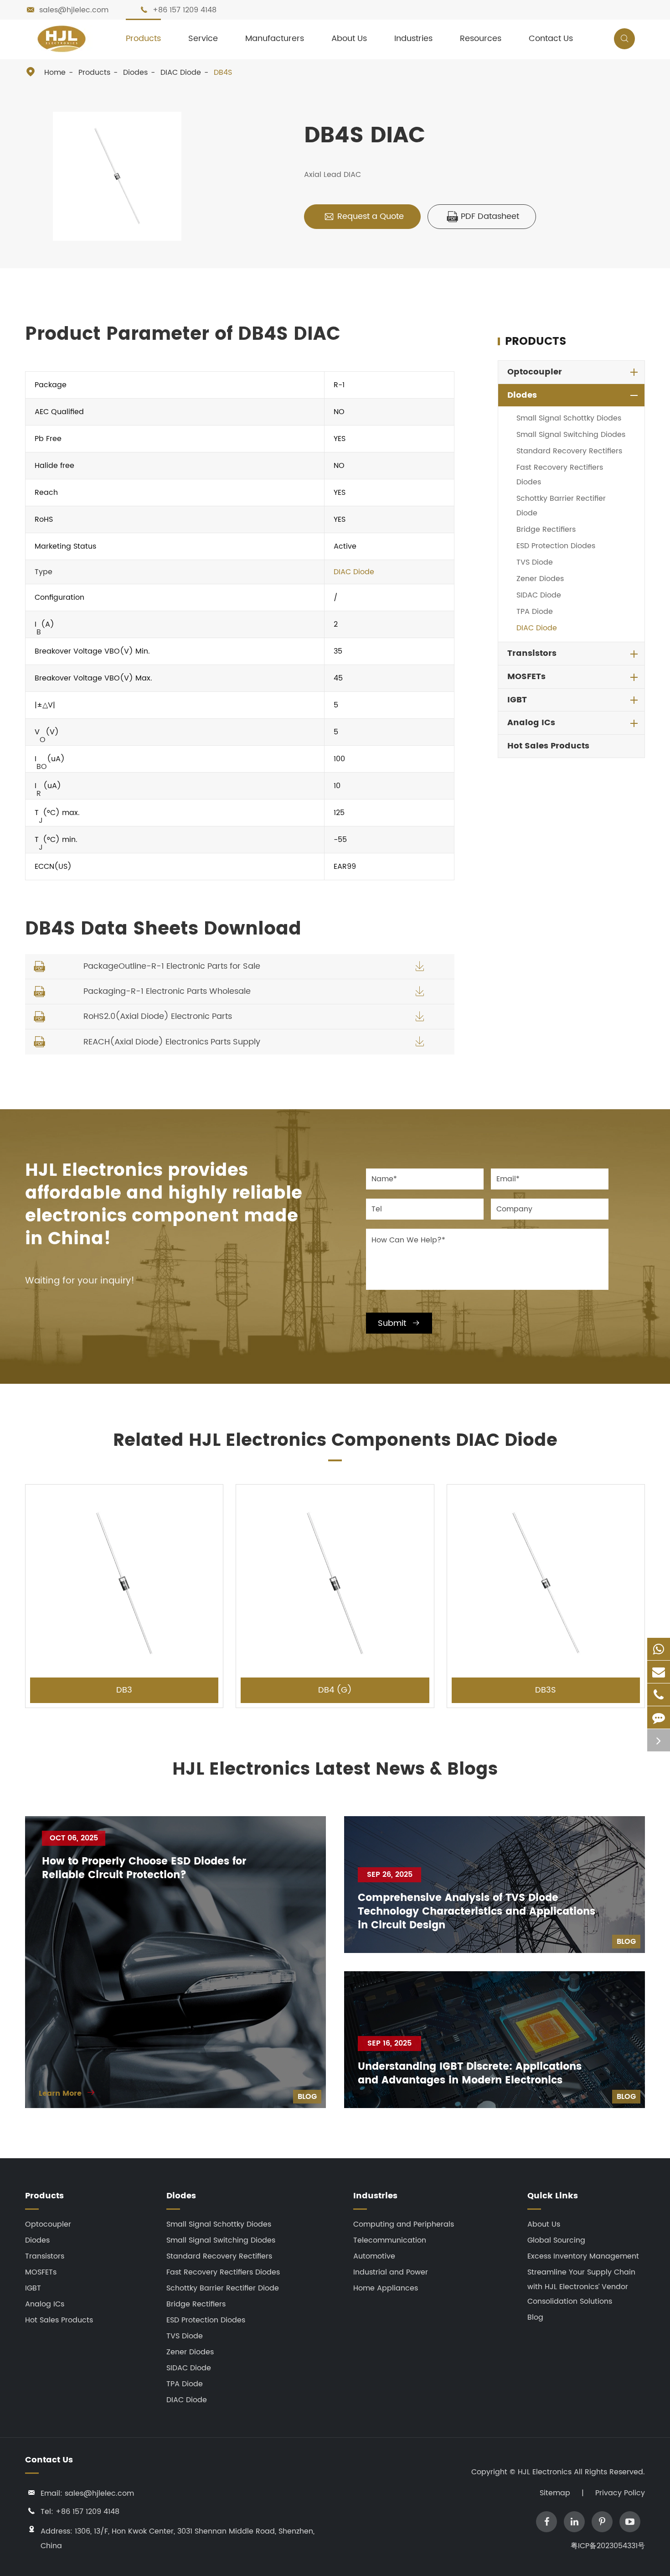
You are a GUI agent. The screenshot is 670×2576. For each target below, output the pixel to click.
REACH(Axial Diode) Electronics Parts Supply (172, 1042)
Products (143, 39)
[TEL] (659, 1695)
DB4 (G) (335, 1690)
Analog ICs (531, 723)
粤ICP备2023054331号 (608, 2546)
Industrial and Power (391, 2272)
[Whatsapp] (659, 1649)
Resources (481, 39)
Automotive (374, 2256)
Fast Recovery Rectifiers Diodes (560, 475)
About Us (349, 39)
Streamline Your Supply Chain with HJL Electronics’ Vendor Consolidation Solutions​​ (581, 2287)
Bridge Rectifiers (546, 530)
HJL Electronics (546, 2472)
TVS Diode (535, 562)
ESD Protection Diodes (556, 546)
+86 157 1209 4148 (185, 10)
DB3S (546, 1690)
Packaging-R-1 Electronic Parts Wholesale (167, 991)
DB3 (124, 1690)
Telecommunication (390, 2240)
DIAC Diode (181, 73)
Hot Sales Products (548, 746)
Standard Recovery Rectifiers (569, 451)
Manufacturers (275, 39)
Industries (413, 39)
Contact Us (551, 39)
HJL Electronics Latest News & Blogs (335, 1770)
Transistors (532, 653)
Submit (399, 1323)
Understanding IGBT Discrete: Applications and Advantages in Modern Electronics (470, 2074)
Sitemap (555, 2493)
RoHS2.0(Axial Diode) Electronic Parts (158, 1016)
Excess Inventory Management (583, 2256)
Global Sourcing (556, 2240)
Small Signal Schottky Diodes (569, 418)
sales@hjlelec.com (74, 10)
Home (55, 73)
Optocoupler (535, 372)
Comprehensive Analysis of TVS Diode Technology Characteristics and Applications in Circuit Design (477, 1912)
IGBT (517, 700)
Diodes (135, 73)
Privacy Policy (620, 2493)
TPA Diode (535, 612)
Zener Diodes (540, 579)
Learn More (67, 2093)
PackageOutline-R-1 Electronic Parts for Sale (172, 966)
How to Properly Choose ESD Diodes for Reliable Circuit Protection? (144, 1869)
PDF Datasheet (483, 216)
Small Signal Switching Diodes (571, 435)
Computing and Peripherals (404, 2224)
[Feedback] (659, 1717)
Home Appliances (386, 2288)
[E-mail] (659, 1672)
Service (203, 39)
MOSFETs (526, 677)
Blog (307, 2097)
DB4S (223, 73)
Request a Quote (364, 216)
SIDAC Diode (539, 595)
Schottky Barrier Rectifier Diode (561, 506)
